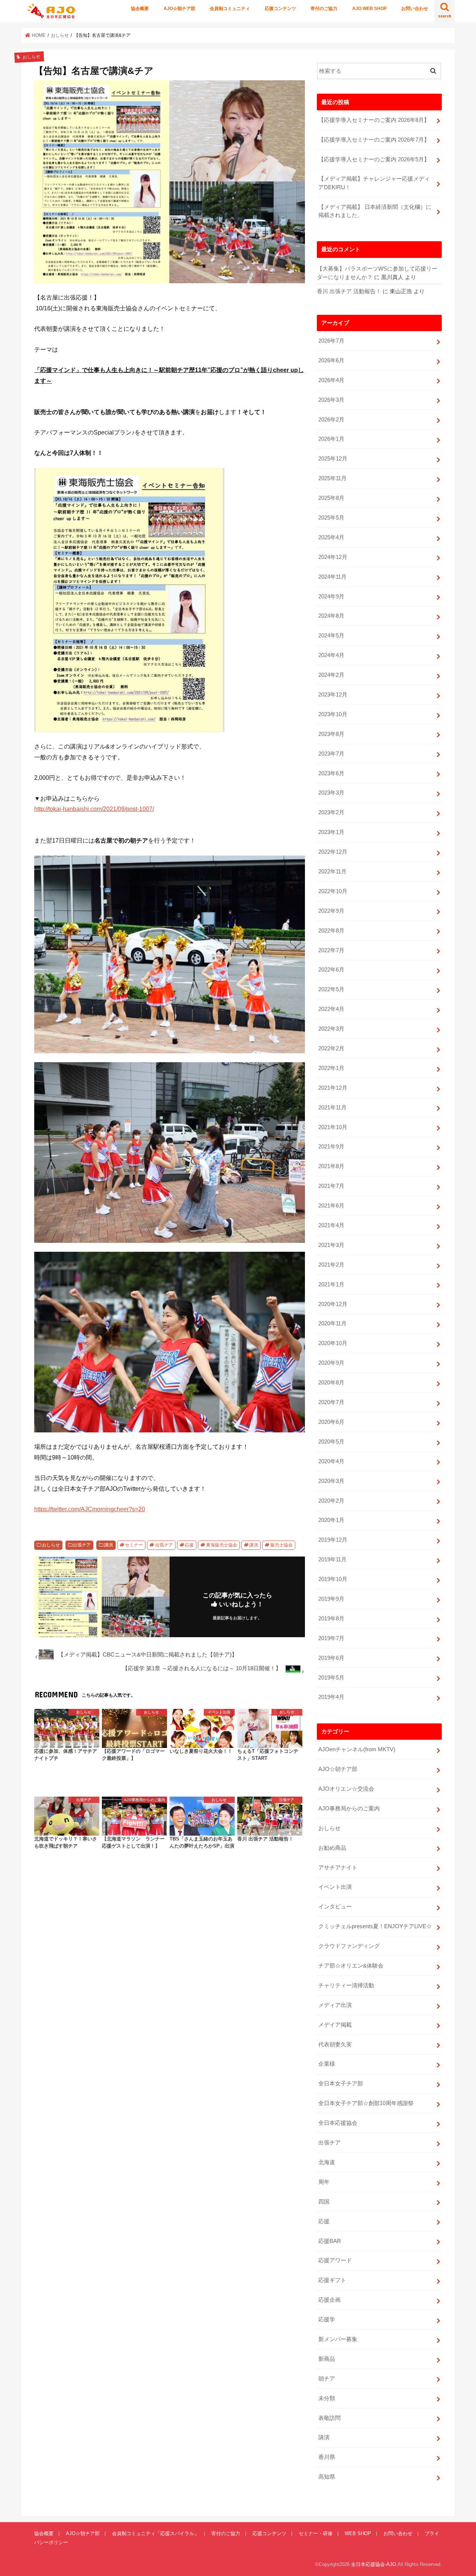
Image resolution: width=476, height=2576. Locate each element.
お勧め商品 (332, 1848)
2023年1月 (331, 832)
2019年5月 (331, 1678)
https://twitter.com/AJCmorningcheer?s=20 (90, 1509)
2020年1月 (331, 1520)
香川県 (327, 2457)
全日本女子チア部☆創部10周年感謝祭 (366, 2103)
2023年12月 (333, 695)
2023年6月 (331, 773)
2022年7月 (331, 950)
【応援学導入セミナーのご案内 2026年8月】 (374, 120)
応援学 (327, 2320)
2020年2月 (331, 1501)
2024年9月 (331, 597)
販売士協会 (282, 1545)
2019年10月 (333, 1579)
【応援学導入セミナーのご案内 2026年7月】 (374, 140)
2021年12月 (333, 1088)
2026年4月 (331, 380)
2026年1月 (331, 439)
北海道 (327, 2162)
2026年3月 (331, 400)
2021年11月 (332, 1108)
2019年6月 (331, 1658)
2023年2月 (331, 812)
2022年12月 (333, 852)
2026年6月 (331, 361)
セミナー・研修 (316, 2533)
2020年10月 (333, 1343)
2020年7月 (331, 1402)
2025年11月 (332, 478)
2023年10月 (333, 714)
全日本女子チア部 (341, 2084)
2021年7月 (331, 1186)
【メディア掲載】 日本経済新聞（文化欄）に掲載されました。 (375, 211)
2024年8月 (331, 616)
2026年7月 (331, 341)
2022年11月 (332, 872)
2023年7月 (331, 754)
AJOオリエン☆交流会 (346, 1789)
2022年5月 (331, 989)
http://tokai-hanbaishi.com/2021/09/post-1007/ (94, 809)
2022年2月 (331, 1048)
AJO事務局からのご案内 (349, 1809)
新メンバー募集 (338, 2339)
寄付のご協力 (324, 9)
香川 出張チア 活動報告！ (349, 291)
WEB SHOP (358, 2533)
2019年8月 (331, 1619)
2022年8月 (331, 931)
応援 (189, 1545)
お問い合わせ (415, 9)
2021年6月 (331, 1206)
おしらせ (51, 1545)
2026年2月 (331, 420)
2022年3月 (331, 1029)
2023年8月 (331, 734)
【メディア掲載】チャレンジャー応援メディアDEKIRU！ (374, 183)
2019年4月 (331, 1697)
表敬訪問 (329, 2418)
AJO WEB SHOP (369, 9)
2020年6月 (331, 1422)
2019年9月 (331, 1599)
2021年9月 (331, 1147)
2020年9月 (331, 1363)
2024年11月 (332, 577)
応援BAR (330, 2241)
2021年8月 (331, 1166)
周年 (324, 2182)
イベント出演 (335, 1887)
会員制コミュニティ (230, 9)
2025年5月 (331, 518)
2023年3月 (331, 793)
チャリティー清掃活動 (346, 1985)
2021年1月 (331, 1284)
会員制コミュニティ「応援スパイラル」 (155, 2533)
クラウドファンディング (349, 1946)
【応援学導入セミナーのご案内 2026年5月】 (374, 159)
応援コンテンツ (280, 9)
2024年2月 (331, 675)
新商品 (327, 2359)
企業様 (327, 2064)
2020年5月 (331, 1442)
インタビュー (335, 1907)
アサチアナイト (338, 1868)
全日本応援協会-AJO (374, 2564)
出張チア (82, 1545)
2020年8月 (331, 1383)
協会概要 (140, 9)
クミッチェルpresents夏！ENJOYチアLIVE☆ (375, 1926)
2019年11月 (332, 1560)
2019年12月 (333, 1540)
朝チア (327, 2379)
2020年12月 (333, 1304)
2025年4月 (331, 537)
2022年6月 (331, 970)
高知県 (327, 2477)
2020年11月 (332, 1323)
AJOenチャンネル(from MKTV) (357, 1749)
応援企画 (329, 2300)
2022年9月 (331, 911)
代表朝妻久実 (335, 2045)
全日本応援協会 (338, 2123)
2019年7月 (331, 1638)
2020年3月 (331, 1481)
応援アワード (335, 2260)
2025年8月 (331, 498)
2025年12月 (333, 459)
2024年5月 (331, 636)
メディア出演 (335, 2005)
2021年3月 (331, 1245)
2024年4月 (331, 655)
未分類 (327, 2398)
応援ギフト (332, 2280)
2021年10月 (333, 1127)
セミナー (134, 1545)
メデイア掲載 (335, 2025)
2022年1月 (331, 1068)
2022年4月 (331, 1009)
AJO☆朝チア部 (179, 9)
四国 (324, 2202)
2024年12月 (333, 557)
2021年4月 (331, 1225)
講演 (109, 1545)
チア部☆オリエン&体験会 (351, 1966)
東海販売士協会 (222, 1545)
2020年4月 (331, 1461)
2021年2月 (331, 1265)
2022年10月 (333, 891)
